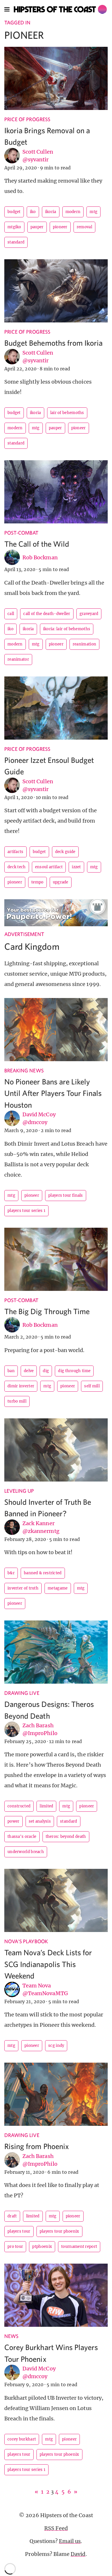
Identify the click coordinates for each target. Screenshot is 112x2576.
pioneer (60, 227)
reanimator (18, 659)
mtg (93, 212)
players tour (19, 2231)
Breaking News (24, 1071)
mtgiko (14, 227)
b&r (11, 1573)
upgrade (61, 882)
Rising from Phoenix (37, 2146)
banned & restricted (43, 1573)
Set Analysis (40, 1821)
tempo (37, 882)
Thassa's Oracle (22, 1837)
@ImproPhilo (40, 1733)
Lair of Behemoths (67, 413)
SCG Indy (56, 2046)
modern (73, 212)
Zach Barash (38, 1725)
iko (33, 212)
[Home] (60, 9)
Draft (12, 2216)
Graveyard (89, 614)
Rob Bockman (40, 557)
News (11, 2336)
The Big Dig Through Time (47, 1311)
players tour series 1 (26, 1211)
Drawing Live (22, 1693)
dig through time (74, 1371)
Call (11, 614)
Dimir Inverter (21, 1386)
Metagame (58, 1588)
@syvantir (35, 159)
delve (29, 1371)
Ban (11, 1371)
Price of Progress (27, 119)
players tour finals (66, 1195)
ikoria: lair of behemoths (67, 629)
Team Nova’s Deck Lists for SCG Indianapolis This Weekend (48, 1964)
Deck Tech (17, 867)
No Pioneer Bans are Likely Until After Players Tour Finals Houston (53, 1093)
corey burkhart (22, 2439)
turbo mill (17, 1401)
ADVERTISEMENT (24, 934)
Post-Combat (22, 533)
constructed (19, 1806)
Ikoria (51, 212)
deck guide (65, 852)
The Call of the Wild (37, 544)
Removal (84, 227)
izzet (76, 867)
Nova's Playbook (26, 1941)
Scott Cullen (38, 152)
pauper (37, 227)
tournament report (79, 2247)
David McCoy (39, 1114)
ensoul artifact (49, 867)
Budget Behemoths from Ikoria (53, 343)
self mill (92, 1386)
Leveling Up (19, 1491)
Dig (46, 1371)
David (78, 2554)
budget (14, 212)
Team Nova (37, 1986)
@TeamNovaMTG (45, 1993)
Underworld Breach (26, 1852)
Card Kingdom (32, 946)
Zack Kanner (38, 1523)
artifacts (16, 852)
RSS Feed (56, 2528)
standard (16, 242)
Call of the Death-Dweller (47, 614)
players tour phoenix (59, 2231)
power (13, 1821)
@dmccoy (35, 1122)
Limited (46, 1806)
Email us (70, 2541)
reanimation (84, 644)
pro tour (15, 2247)
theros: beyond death (66, 1837)
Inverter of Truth (23, 1588)
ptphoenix (42, 2247)
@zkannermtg (41, 1531)
